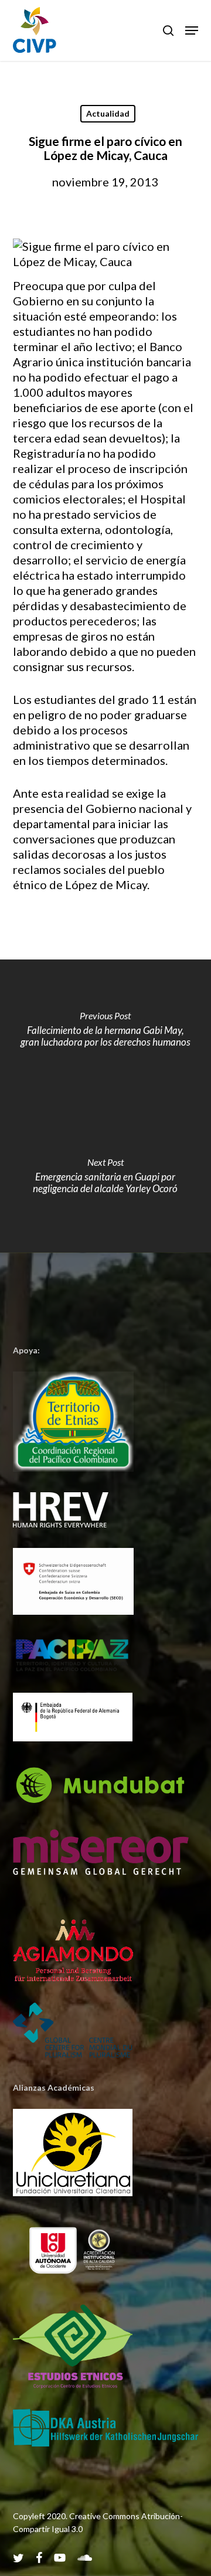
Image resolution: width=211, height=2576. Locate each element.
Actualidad (108, 113)
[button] (192, 30)
